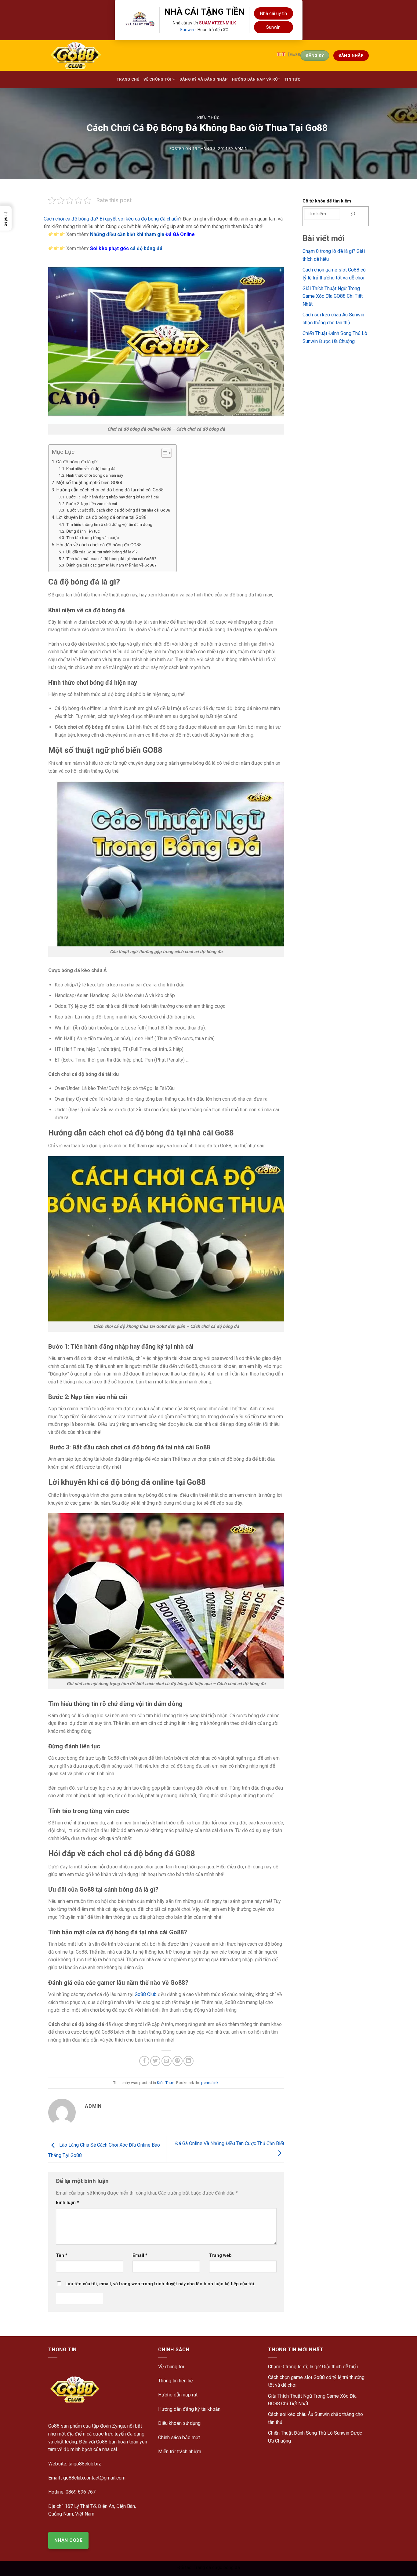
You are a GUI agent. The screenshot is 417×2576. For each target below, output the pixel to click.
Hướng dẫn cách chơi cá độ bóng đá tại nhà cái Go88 (110, 490)
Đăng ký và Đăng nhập (204, 79)
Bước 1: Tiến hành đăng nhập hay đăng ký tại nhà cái (112, 497)
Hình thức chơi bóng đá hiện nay (95, 475)
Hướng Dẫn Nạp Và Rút (256, 79)
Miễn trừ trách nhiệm (180, 2452)
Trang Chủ (128, 79)
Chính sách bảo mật (179, 2438)
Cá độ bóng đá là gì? (77, 462)
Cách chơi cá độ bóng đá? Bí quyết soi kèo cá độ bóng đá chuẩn (111, 219)
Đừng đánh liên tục (83, 531)
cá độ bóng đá (126, 248)
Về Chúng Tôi (157, 79)
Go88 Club (146, 1994)
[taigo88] (84, 56)
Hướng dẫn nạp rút (178, 2395)
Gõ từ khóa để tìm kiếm (327, 201)
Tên (62, 2255)
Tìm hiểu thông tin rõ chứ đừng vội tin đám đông (109, 524)
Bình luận (67, 2203)
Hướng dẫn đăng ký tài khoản (189, 2409)
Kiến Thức (209, 118)
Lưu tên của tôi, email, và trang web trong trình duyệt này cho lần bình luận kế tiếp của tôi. (160, 2284)
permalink (210, 2083)
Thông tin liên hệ (175, 2381)
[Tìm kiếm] (353, 214)
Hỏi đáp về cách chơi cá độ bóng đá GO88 (99, 545)
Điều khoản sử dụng (179, 2423)
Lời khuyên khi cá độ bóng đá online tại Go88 (102, 517)
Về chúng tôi (171, 2367)
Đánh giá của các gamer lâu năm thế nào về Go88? (111, 565)
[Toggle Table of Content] (163, 453)
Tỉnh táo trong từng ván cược (92, 537)
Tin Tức (292, 79)
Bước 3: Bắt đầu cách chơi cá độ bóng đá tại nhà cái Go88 (118, 510)
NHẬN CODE (68, 2540)
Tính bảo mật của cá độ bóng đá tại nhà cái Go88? (111, 559)
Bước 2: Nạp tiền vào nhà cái (92, 504)
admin (241, 149)
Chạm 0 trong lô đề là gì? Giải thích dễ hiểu (313, 2367)
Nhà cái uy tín (274, 13)
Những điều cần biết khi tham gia (142, 234)
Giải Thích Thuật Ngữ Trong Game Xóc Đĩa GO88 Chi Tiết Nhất (333, 296)
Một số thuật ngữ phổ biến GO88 (89, 483)
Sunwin (187, 30)
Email (140, 2255)
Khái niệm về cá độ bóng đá (91, 468)
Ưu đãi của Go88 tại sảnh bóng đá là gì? (102, 552)
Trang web (220, 2255)
